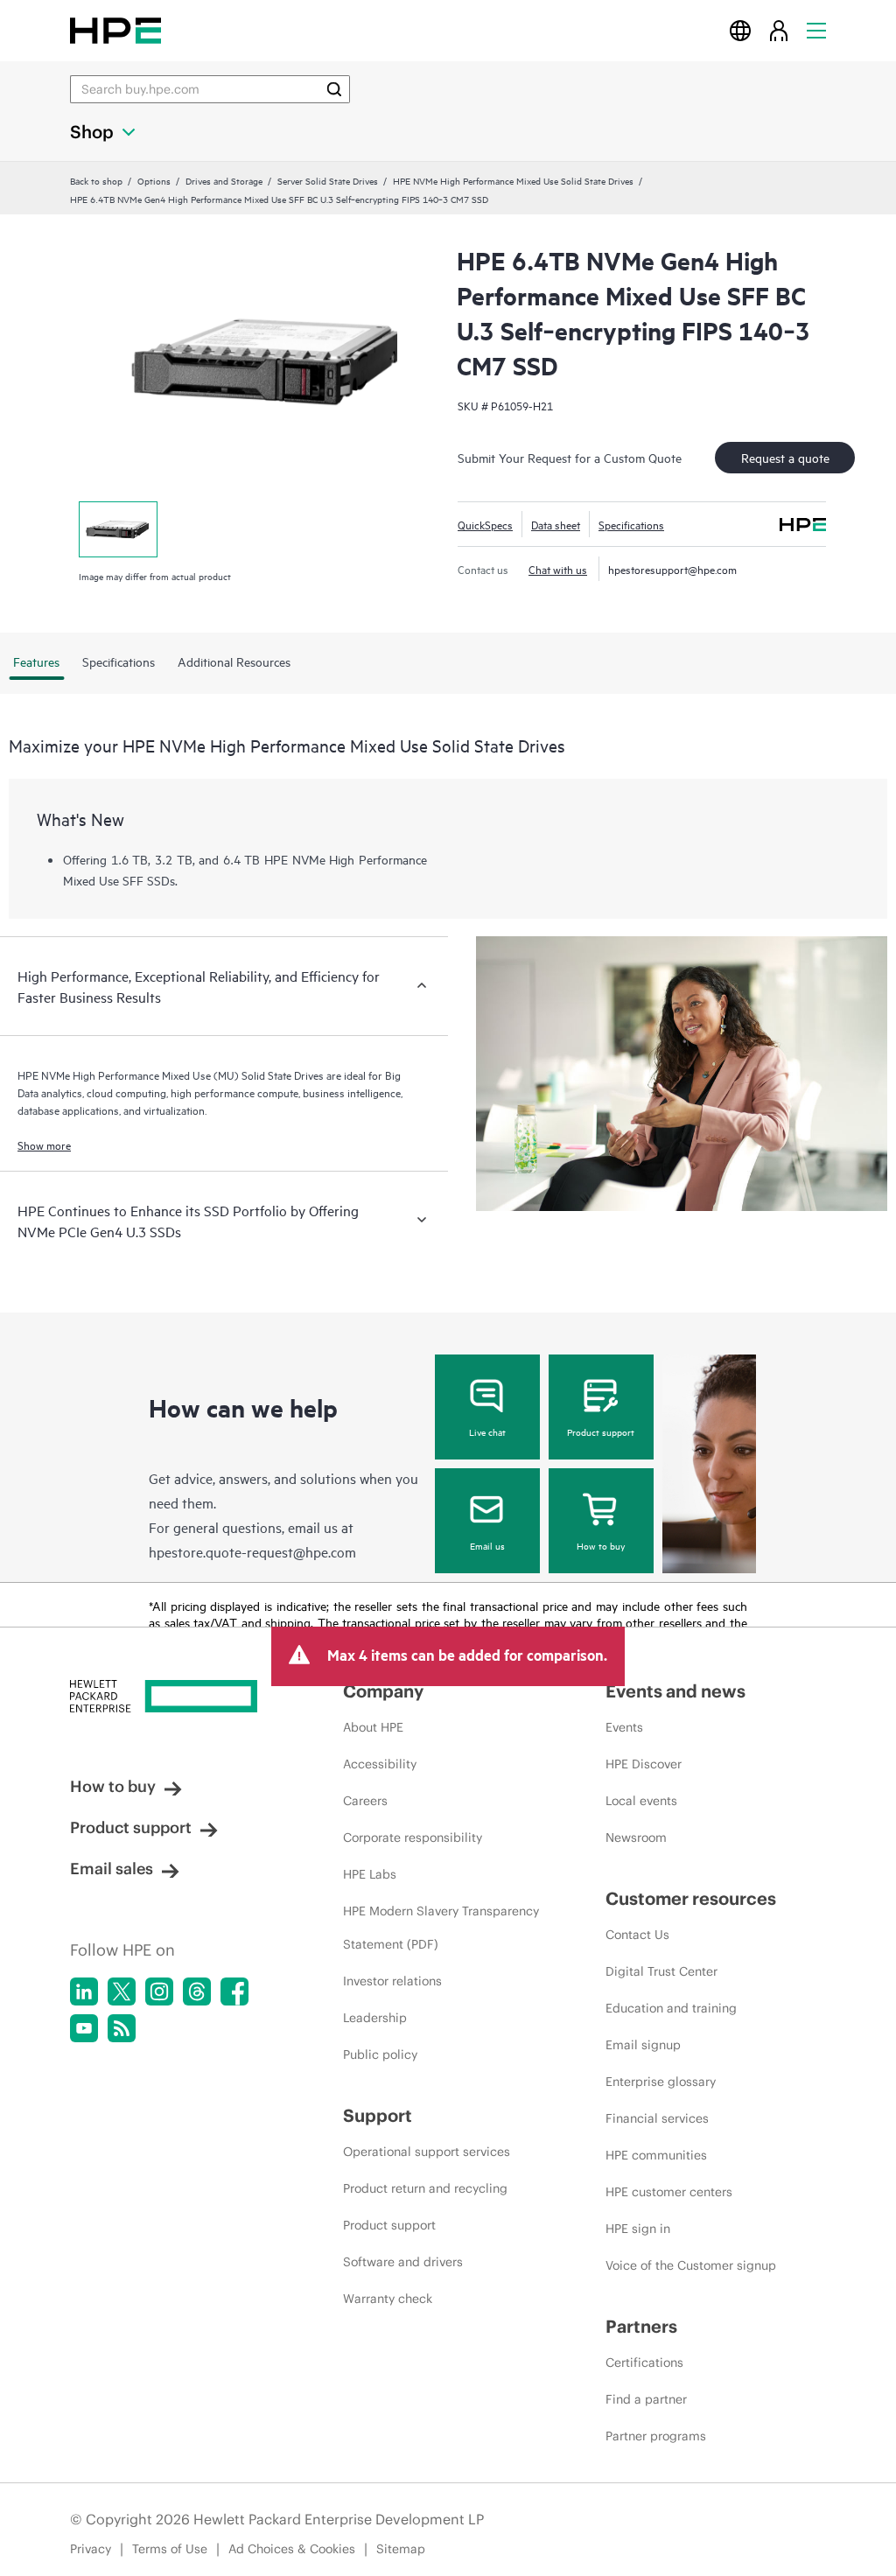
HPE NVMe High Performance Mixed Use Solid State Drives (513, 180)
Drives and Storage (224, 180)
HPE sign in (638, 2229)
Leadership (375, 2018)
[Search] (334, 89)
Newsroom (636, 1837)
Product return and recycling (425, 2188)
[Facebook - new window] (234, 1991)
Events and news (675, 1691)
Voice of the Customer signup (691, 2265)
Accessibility (380, 1764)
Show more (44, 1144)
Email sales (112, 1869)
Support (378, 2115)
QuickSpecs (485, 524)
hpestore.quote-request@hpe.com (252, 1551)
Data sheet (556, 524)
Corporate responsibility (413, 1837)
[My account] (779, 30)
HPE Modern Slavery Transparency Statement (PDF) (441, 1928)
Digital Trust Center (661, 1971)
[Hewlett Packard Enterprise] (115, 30)
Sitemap (401, 2549)
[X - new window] (122, 1991)
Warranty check (388, 2299)
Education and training (671, 2008)
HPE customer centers (669, 2192)
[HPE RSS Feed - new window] (122, 2028)
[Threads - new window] (197, 1991)
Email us (487, 1545)
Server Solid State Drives (328, 180)
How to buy (601, 1545)
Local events (641, 1801)
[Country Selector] (740, 30)
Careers (365, 1801)
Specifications (631, 524)
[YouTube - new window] (84, 2028)
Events (624, 1727)
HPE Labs (370, 1874)
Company (383, 1691)
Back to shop (96, 180)
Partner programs (656, 2436)
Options (154, 180)
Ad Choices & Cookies (292, 2549)
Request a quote (785, 457)
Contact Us (637, 1935)
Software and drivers (403, 2262)
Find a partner (646, 2399)
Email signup (643, 2045)
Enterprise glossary (661, 2082)
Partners (641, 2326)
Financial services (657, 2118)
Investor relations (392, 1981)
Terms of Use (170, 2549)
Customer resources (691, 1898)
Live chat (487, 1431)
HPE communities (656, 2155)
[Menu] (816, 30)
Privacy (91, 2549)
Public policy (380, 2054)
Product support (601, 1431)
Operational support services (427, 2152)
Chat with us (558, 569)
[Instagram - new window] (159, 1991)
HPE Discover (644, 1764)
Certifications (644, 2362)
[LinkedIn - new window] (84, 1991)
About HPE (373, 1727)
